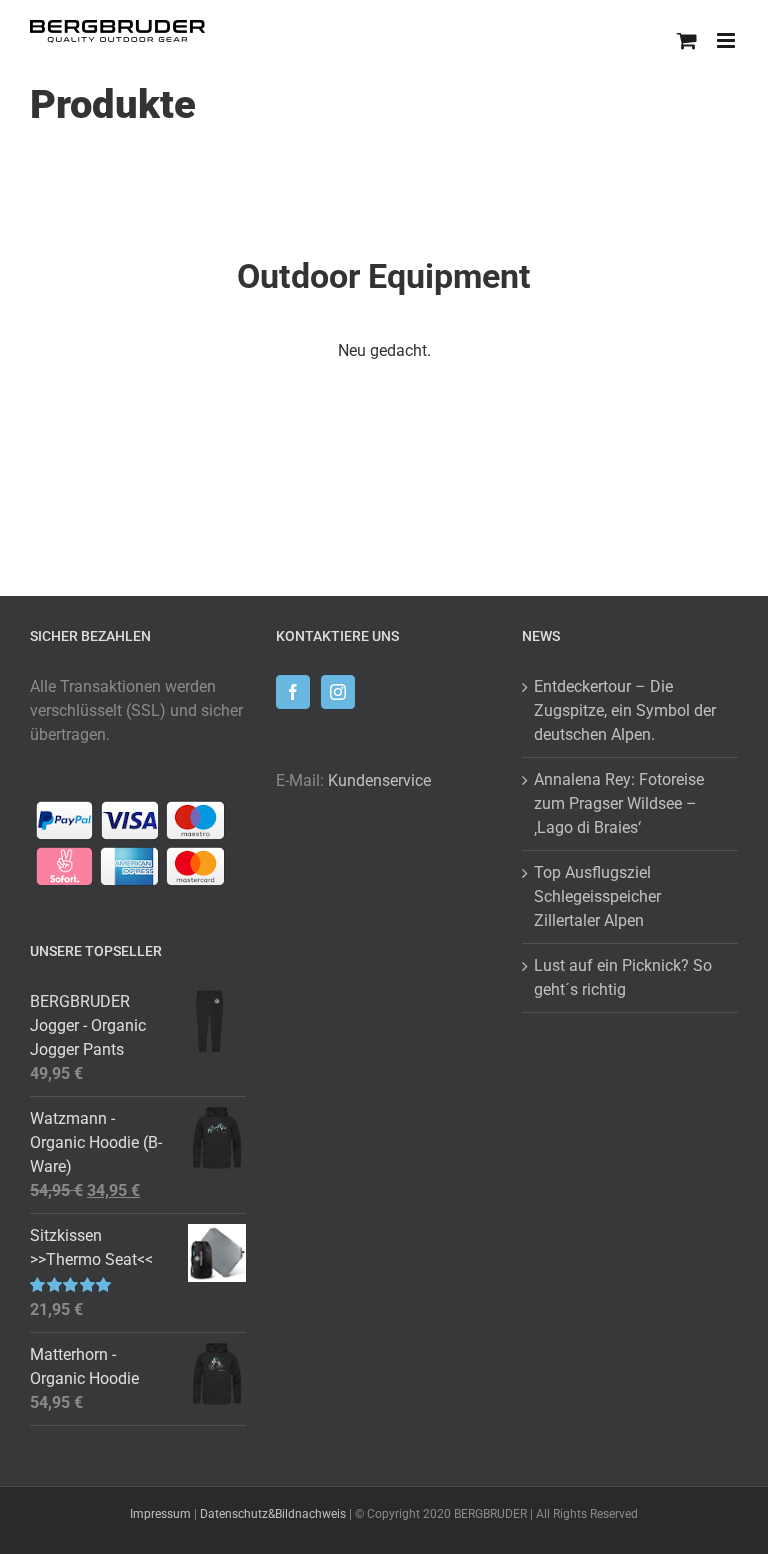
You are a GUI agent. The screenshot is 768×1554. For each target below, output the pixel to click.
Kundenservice (379, 780)
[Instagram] (338, 692)
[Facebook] (293, 692)
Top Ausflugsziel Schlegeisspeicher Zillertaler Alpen (597, 896)
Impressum (160, 1514)
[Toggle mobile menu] (727, 40)
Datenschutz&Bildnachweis (273, 1514)
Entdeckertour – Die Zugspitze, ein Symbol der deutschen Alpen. (625, 710)
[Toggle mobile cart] (687, 40)
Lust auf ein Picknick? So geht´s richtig (623, 977)
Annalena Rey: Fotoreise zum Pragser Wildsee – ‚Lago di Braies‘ (619, 803)
